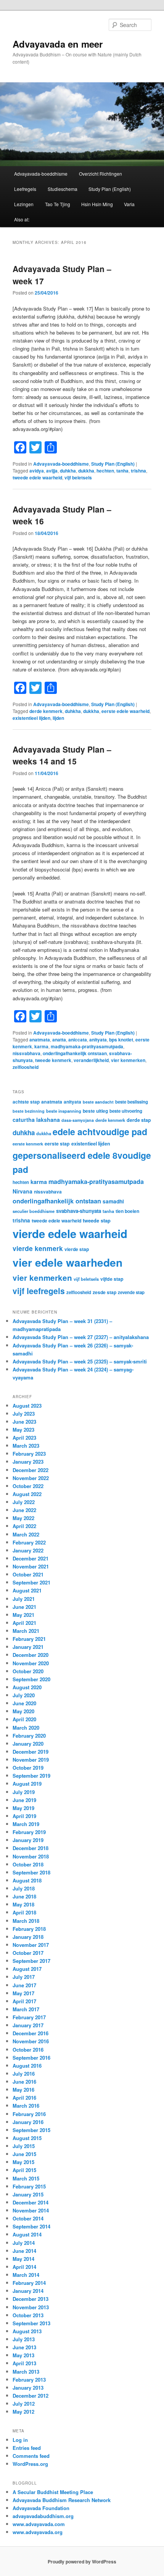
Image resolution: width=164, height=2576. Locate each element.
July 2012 (24, 2404)
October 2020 (28, 1671)
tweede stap (97, 1220)
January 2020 (28, 1744)
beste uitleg (95, 1111)
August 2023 (27, 1406)
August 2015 (27, 2138)
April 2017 (24, 2001)
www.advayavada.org (38, 2532)
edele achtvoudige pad (100, 1132)
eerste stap (57, 1144)
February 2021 (29, 1639)
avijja (52, 471)
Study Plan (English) (110, 189)
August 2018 (27, 1880)
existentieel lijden (31, 718)
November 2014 (31, 2210)
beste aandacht (98, 1102)
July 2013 (24, 2339)
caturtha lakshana (36, 1120)
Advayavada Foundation (41, 2508)
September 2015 (31, 2130)
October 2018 (28, 1864)
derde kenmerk (46, 711)
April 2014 (24, 2267)
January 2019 (28, 1840)
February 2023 (29, 1454)
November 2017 (31, 1945)
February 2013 (29, 2380)
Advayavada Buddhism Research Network (62, 2500)
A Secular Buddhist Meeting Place (53, 2492)
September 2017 (31, 1961)
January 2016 (28, 2122)
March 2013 (26, 2372)
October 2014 (28, 2218)
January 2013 (28, 2388)
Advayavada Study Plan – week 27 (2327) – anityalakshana (81, 1337)
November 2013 (31, 2307)
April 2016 (24, 2098)
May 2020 (23, 1711)
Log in (20, 2440)
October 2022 (28, 1486)
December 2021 (31, 1558)
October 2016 (28, 2050)
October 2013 (28, 2315)
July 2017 (24, 1977)
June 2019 (24, 1800)
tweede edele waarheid (37, 477)
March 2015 (26, 2178)
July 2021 (24, 1599)
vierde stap (77, 1249)
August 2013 (27, 2331)
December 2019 (31, 1752)
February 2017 (29, 2017)
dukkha (86, 471)
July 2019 (24, 1792)
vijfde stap (112, 1279)
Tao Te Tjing (58, 204)
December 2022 (31, 1470)
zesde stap (105, 1292)
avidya (37, 471)
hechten (105, 471)
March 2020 (26, 1728)
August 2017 (27, 1969)
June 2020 (24, 1703)
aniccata (78, 1040)
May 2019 (23, 1808)
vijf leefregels (39, 1291)
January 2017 (28, 2025)
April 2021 (24, 1623)
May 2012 (23, 2412)
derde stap (139, 1120)
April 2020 (24, 1719)
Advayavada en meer (58, 44)
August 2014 (27, 2234)
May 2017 (23, 1993)
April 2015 (24, 2170)
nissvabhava (27, 1053)
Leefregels (25, 189)
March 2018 (26, 1921)
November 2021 (31, 1566)
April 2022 (24, 1526)
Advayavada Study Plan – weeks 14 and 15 (62, 755)
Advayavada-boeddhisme (41, 174)
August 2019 (27, 1784)
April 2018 (24, 1912)
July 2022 (24, 1502)
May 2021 (23, 1615)
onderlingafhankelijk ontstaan (75, 1053)
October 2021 (28, 1574)
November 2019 (31, 1760)
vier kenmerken (128, 1060)
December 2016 (31, 2033)
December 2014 (31, 2202)
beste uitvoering (126, 1111)
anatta (59, 1040)
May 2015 (23, 2162)
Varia (129, 204)
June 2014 (24, 2251)
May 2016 (23, 2090)
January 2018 (28, 1937)
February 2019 (29, 1832)
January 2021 (28, 1647)
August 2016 (27, 2066)
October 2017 (28, 1953)
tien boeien (127, 1211)
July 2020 (24, 1695)
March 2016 (26, 2106)
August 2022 (27, 1494)
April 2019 (24, 1816)
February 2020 (29, 1736)
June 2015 (24, 2154)
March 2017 (26, 2009)
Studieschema (63, 189)
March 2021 (26, 1631)
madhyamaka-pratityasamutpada (87, 1046)
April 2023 (24, 1438)
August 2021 (27, 1590)
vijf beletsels (78, 477)
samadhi (113, 1201)
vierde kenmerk (38, 1248)
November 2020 (31, 1663)
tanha (122, 471)
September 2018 (31, 1872)
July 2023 (24, 1414)
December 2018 (31, 1848)
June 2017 (24, 1985)
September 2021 (31, 1582)
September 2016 (31, 2058)
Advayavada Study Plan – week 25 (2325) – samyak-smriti (80, 1361)
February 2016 (29, 2114)
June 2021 (24, 1607)
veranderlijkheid (91, 1060)
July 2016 (24, 2074)
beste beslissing (132, 1102)
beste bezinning (29, 1111)
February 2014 (29, 2283)
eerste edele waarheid (125, 711)
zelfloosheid (26, 1067)
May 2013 (23, 2355)
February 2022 (29, 1542)
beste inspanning (64, 1111)
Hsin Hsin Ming (97, 204)
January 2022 (28, 1550)
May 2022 (23, 1518)
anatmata (40, 1040)
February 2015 (29, 2186)
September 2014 (31, 2226)
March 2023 (26, 1446)
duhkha (68, 471)
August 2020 (27, 1687)
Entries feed (27, 2448)
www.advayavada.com (39, 2524)
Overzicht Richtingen (100, 174)
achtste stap (26, 1102)
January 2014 (28, 2291)
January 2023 (28, 1462)
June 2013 (24, 2347)
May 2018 (23, 1904)
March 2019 (26, 1824)
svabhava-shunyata (79, 1211)
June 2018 (24, 1896)
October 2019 (28, 1768)
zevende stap (131, 1292)
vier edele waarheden (68, 1262)
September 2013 (31, 2323)
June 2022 (24, 1510)
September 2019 (31, 1776)
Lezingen (24, 204)
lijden (58, 718)
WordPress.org (30, 2464)
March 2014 (26, 2275)
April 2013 (24, 2363)
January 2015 (28, 2194)
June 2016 (24, 2082)
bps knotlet (121, 1040)
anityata (98, 1040)
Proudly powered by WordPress (82, 2562)
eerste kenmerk (28, 1144)
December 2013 (31, 2299)
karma (41, 1046)
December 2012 (31, 2396)
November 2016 (31, 2041)
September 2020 (31, 1679)
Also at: (22, 219)
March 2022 (26, 1534)
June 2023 (24, 1422)
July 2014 (24, 2243)
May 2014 (23, 2259)
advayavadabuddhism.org (43, 2516)
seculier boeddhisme (34, 1211)
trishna (138, 471)
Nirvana (23, 1191)
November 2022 (31, 1478)
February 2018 (29, 1929)
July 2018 (24, 1888)
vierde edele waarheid (70, 1234)
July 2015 (24, 2146)
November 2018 (31, 1856)
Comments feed (31, 2456)
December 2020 (31, 1655)
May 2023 (23, 1430)
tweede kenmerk (53, 1060)
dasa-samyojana (78, 1120)
